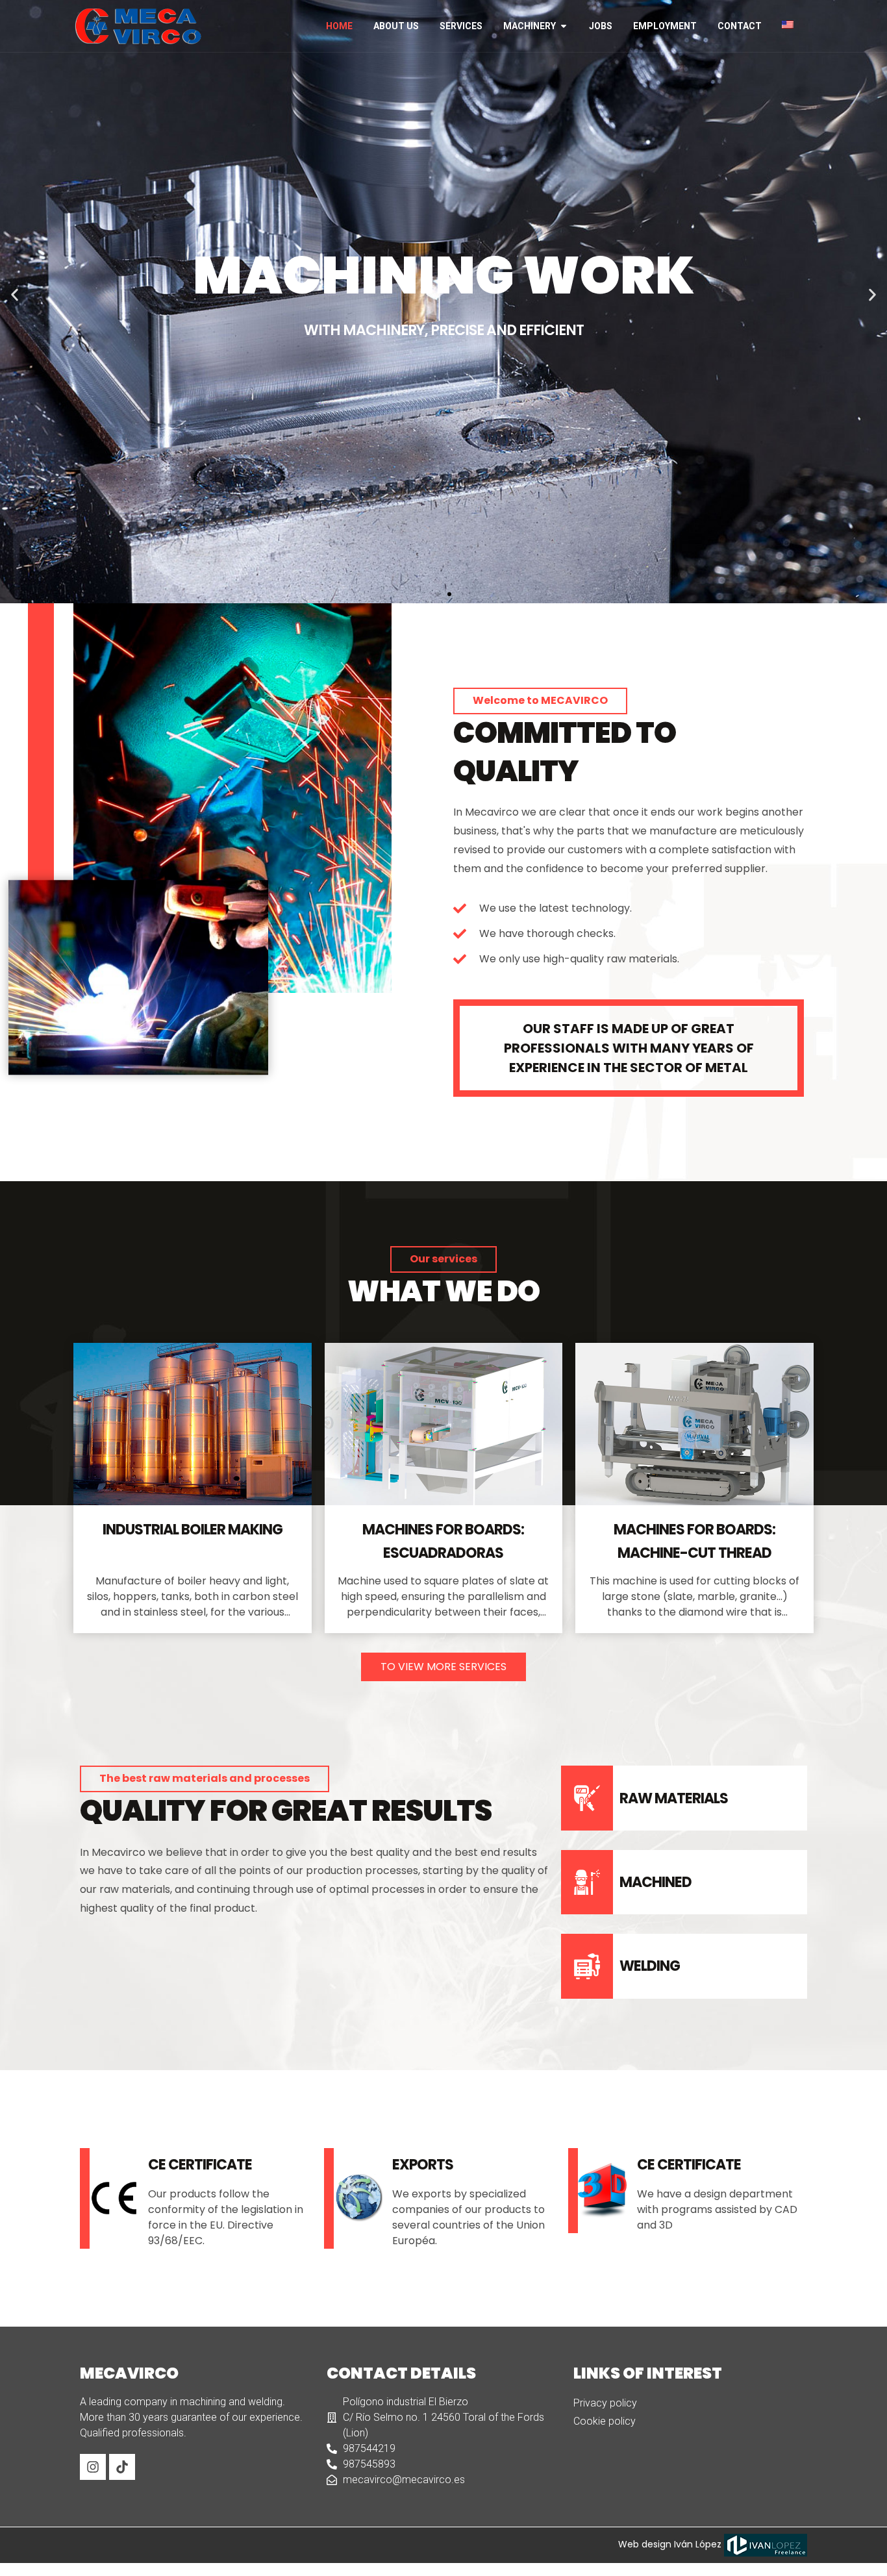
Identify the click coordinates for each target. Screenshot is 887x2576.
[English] (793, 25)
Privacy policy (605, 2403)
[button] (15, 295)
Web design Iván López (671, 2544)
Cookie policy (605, 2421)
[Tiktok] (122, 2467)
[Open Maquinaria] (564, 26)
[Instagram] (93, 2467)
